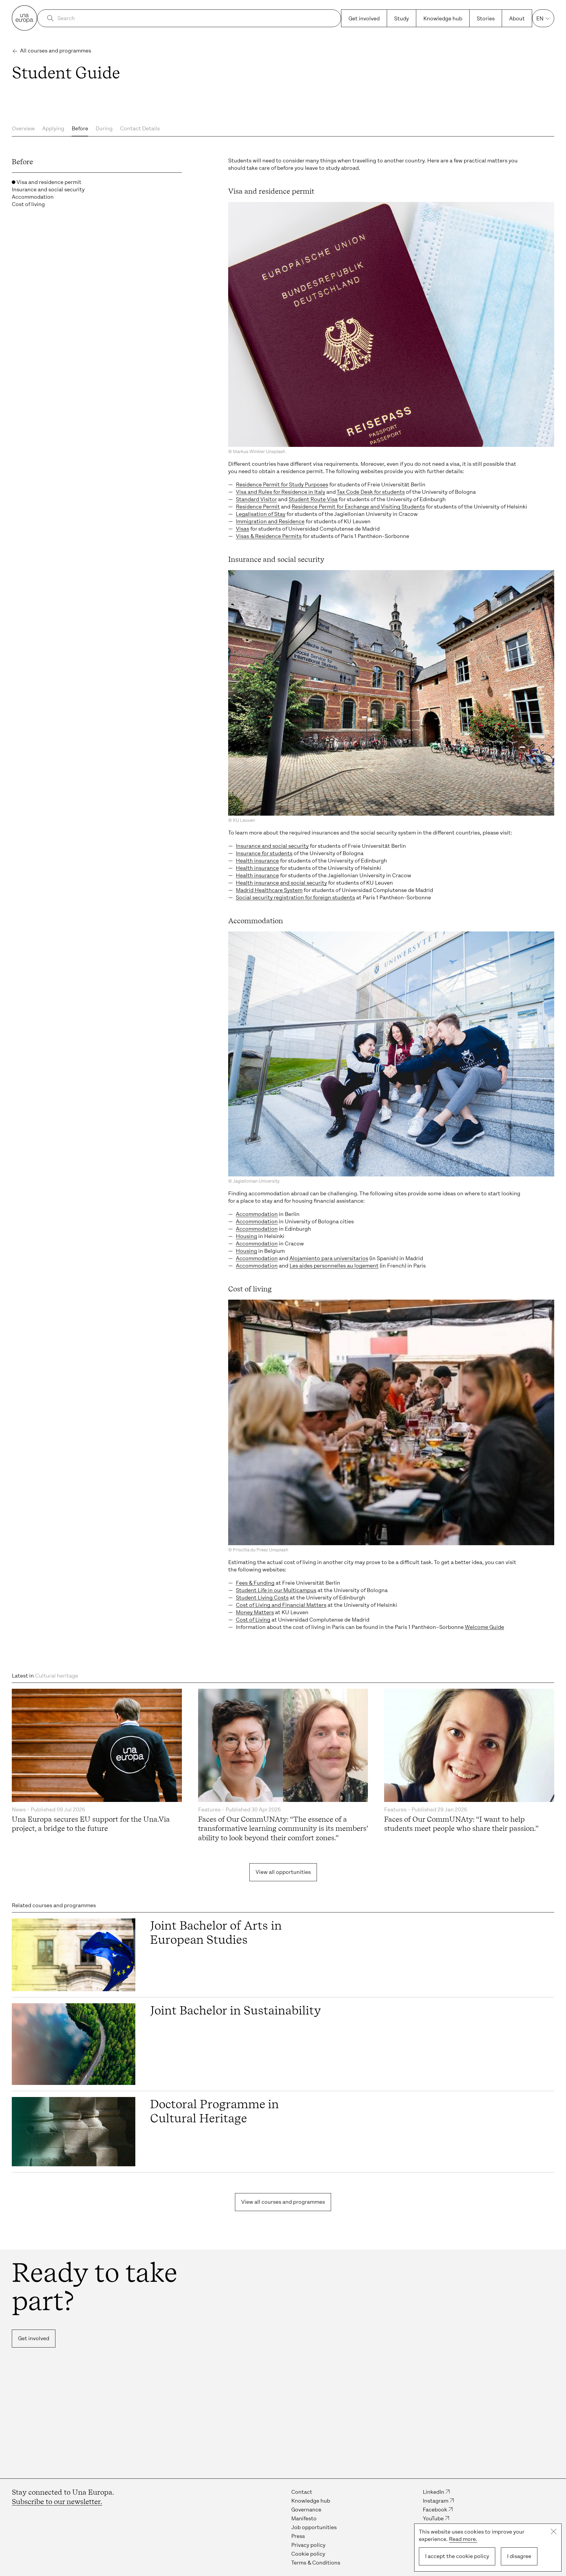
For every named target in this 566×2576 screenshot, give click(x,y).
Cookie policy (308, 2554)
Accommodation (33, 197)
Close (554, 2531)
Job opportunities (314, 2527)
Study (402, 19)
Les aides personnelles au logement (334, 1266)
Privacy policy (308, 2545)
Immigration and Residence (270, 521)
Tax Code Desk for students (371, 492)
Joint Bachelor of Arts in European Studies (216, 1933)
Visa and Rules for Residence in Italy (280, 492)
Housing (246, 1236)
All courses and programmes (56, 51)
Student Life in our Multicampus (276, 1590)
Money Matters (255, 1612)
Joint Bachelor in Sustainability (236, 2010)
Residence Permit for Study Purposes (282, 485)
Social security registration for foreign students (295, 898)
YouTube (433, 2519)
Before (80, 129)
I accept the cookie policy (457, 2556)
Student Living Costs (262, 1598)
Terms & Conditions (316, 2563)
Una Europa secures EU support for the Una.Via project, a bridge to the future (91, 1824)
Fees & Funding (255, 1583)
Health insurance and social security (281, 883)
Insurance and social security (48, 190)
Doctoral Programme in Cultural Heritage (214, 2111)
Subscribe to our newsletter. (57, 2502)
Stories (486, 19)
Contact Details (140, 129)
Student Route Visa (313, 499)
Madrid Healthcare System (269, 890)
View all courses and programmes (283, 2202)
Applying (53, 129)
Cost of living (28, 204)
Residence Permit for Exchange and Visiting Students (358, 507)
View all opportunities (283, 1872)
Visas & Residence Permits (269, 536)
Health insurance (257, 861)
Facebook (435, 2510)
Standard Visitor (256, 499)
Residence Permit (258, 507)
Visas (242, 529)
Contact (302, 2492)
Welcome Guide (484, 1627)
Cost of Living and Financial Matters (281, 1605)
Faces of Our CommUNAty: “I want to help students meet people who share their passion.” (461, 1824)
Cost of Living (253, 1620)
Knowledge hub (443, 19)
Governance (306, 2510)
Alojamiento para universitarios (329, 1258)
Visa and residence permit (48, 182)
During (104, 129)
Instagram (436, 2501)
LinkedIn (433, 2492)
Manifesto (304, 2519)
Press (298, 2536)
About (517, 19)
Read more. (463, 2539)
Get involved (364, 19)
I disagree (519, 2556)
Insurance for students (264, 853)
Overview (23, 129)
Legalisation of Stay (261, 514)
